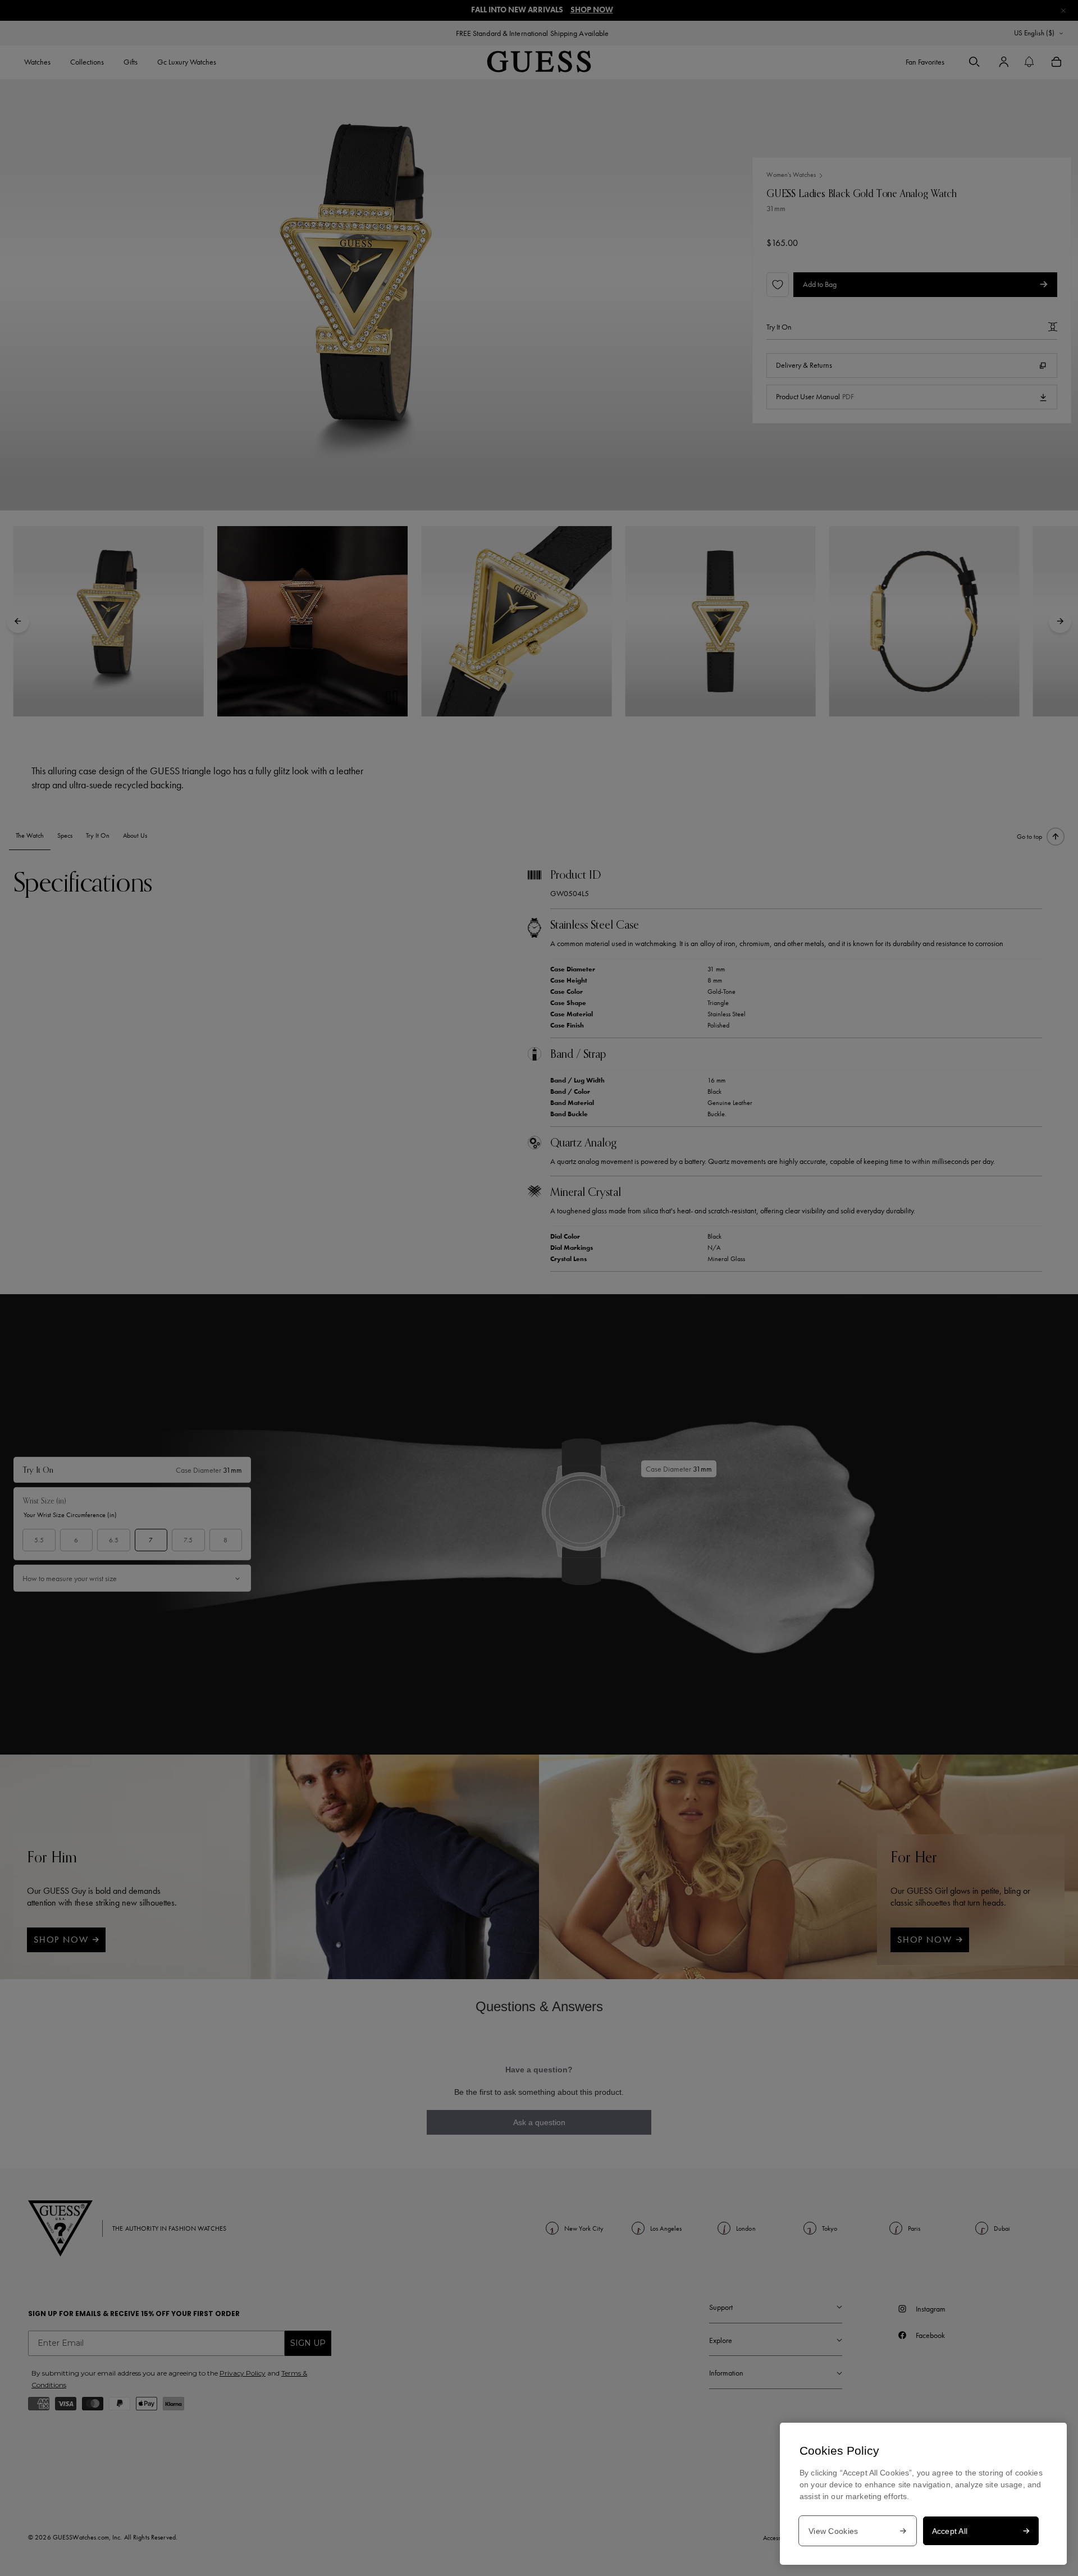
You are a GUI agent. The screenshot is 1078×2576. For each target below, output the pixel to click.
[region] (923, 2494)
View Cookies (833, 2531)
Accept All (950, 2531)
